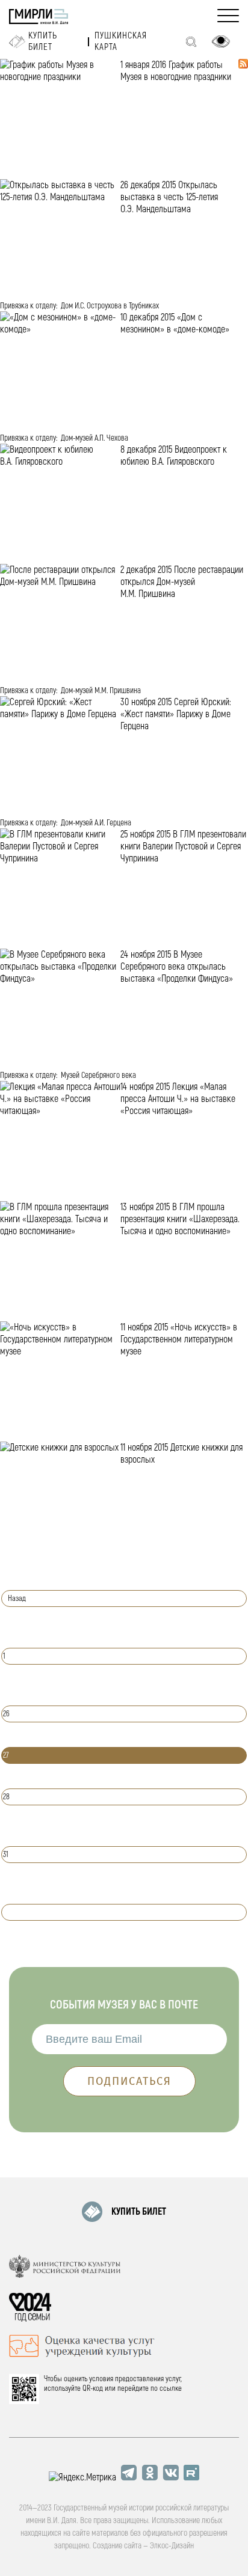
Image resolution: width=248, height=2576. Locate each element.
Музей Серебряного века (98, 1075)
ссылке (171, 2388)
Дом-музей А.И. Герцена (96, 823)
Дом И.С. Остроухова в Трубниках (110, 306)
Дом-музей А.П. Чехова (95, 438)
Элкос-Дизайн (172, 2546)
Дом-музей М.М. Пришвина (101, 690)
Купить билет (43, 41)
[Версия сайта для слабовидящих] (221, 41)
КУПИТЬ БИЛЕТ (139, 2212)
